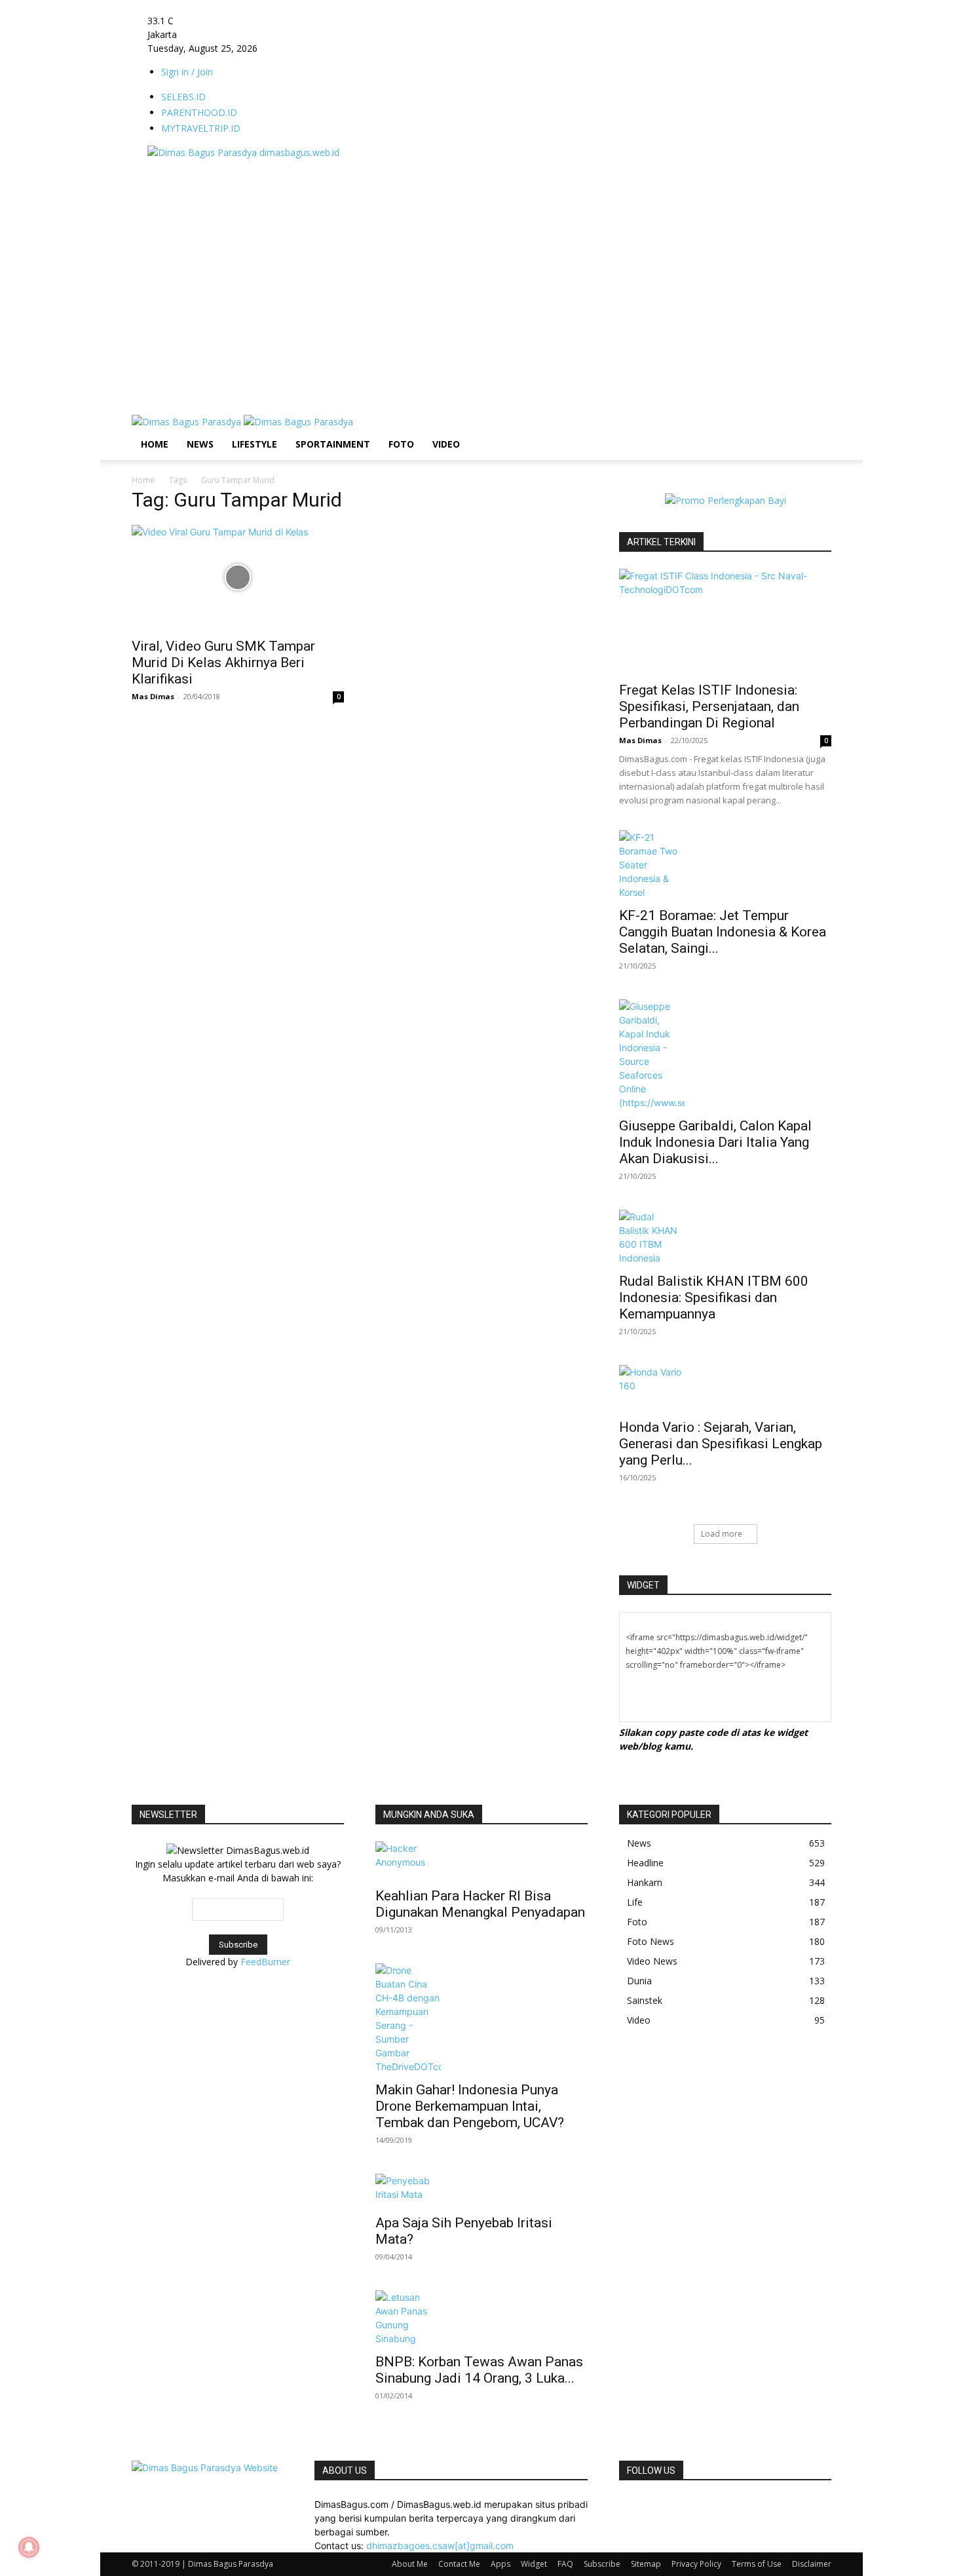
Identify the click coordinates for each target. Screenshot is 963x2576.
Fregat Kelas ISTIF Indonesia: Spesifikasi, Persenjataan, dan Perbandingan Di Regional (709, 706)
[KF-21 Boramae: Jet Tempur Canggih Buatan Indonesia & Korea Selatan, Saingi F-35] (725, 865)
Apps (500, 2564)
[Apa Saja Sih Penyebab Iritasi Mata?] (481, 2190)
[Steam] (663, 2504)
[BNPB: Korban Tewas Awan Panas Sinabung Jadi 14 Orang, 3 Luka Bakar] (481, 2318)
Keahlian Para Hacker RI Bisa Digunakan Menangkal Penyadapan (480, 1904)
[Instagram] (634, 2504)
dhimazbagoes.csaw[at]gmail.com (440, 2546)
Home (155, 444)
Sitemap (646, 2564)
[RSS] (653, 2504)
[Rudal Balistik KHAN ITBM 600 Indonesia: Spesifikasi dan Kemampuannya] (725, 1237)
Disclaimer (812, 2564)
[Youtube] (691, 2504)
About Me (410, 2564)
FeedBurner (265, 1962)
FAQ (565, 2564)
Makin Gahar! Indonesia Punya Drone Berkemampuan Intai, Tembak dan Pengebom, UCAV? (470, 2106)
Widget (534, 2564)
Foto (401, 444)
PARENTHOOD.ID (199, 112)
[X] (673, 2504)
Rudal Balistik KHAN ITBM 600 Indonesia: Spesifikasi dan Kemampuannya (714, 1298)
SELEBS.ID (183, 97)
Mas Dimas (153, 696)
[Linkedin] (644, 2504)
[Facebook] (624, 2504)
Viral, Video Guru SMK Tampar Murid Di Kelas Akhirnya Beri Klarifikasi (223, 663)
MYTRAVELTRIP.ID (201, 128)
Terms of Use (757, 2564)
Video (446, 444)
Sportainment (333, 444)
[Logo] (188, 422)
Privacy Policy (696, 2564)
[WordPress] (683, 2504)
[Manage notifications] (29, 2547)
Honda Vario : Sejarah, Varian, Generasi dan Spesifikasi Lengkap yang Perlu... (721, 1444)
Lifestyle (255, 444)
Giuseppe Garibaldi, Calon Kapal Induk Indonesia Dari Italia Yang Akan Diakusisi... (715, 1142)
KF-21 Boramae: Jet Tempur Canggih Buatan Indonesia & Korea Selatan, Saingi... (723, 932)
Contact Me (459, 2564)
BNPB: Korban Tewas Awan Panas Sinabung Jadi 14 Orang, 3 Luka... (479, 2370)
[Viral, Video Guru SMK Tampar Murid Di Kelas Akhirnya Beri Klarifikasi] (238, 577)
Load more (722, 1534)
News (200, 444)
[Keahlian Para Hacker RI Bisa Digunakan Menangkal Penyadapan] (481, 1860)
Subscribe (602, 2564)
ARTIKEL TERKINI (661, 542)
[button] (816, 432)
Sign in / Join (187, 72)
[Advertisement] (370, 189)
